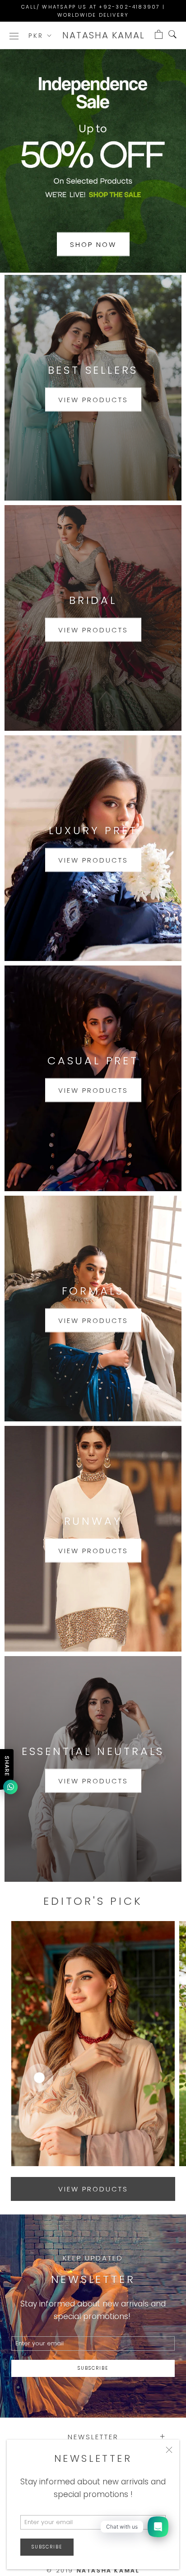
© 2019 (93, 2570)
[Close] (169, 2450)
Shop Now (93, 244)
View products (93, 400)
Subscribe (47, 2547)
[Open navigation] (14, 35)
